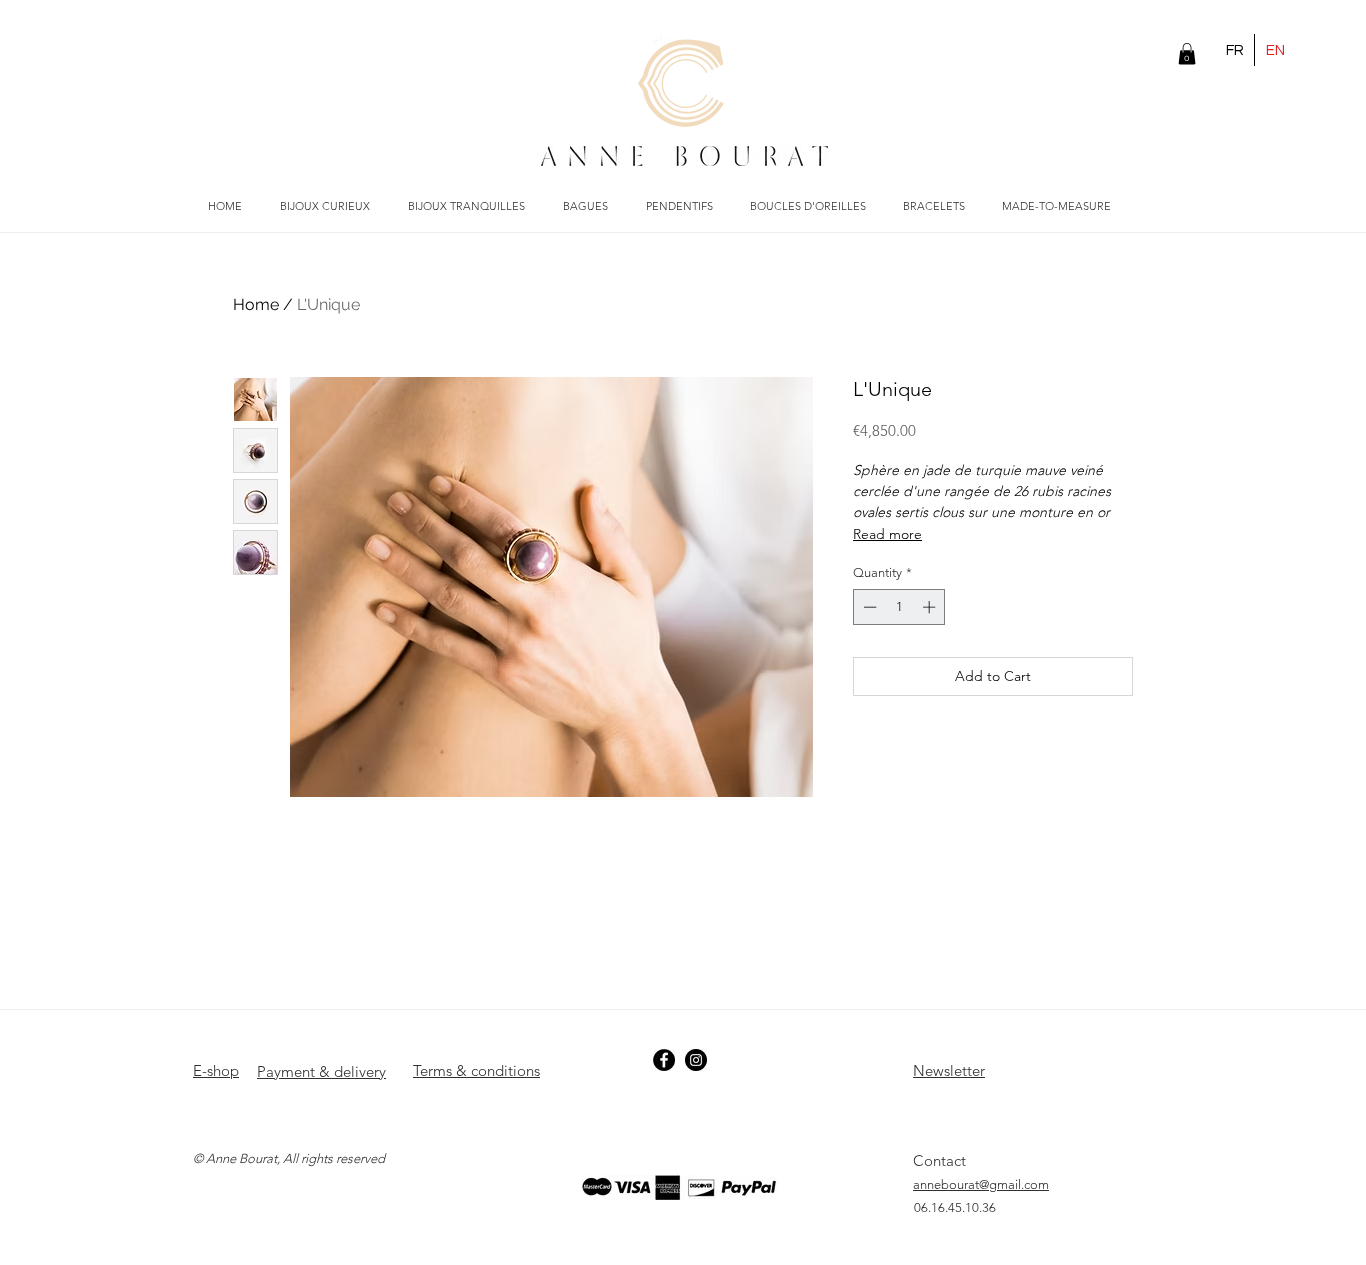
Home (256, 304)
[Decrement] (868, 607)
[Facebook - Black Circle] (664, 1060)
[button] (1187, 54)
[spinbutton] (899, 607)
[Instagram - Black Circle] (696, 1060)
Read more (887, 534)
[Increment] (931, 607)
